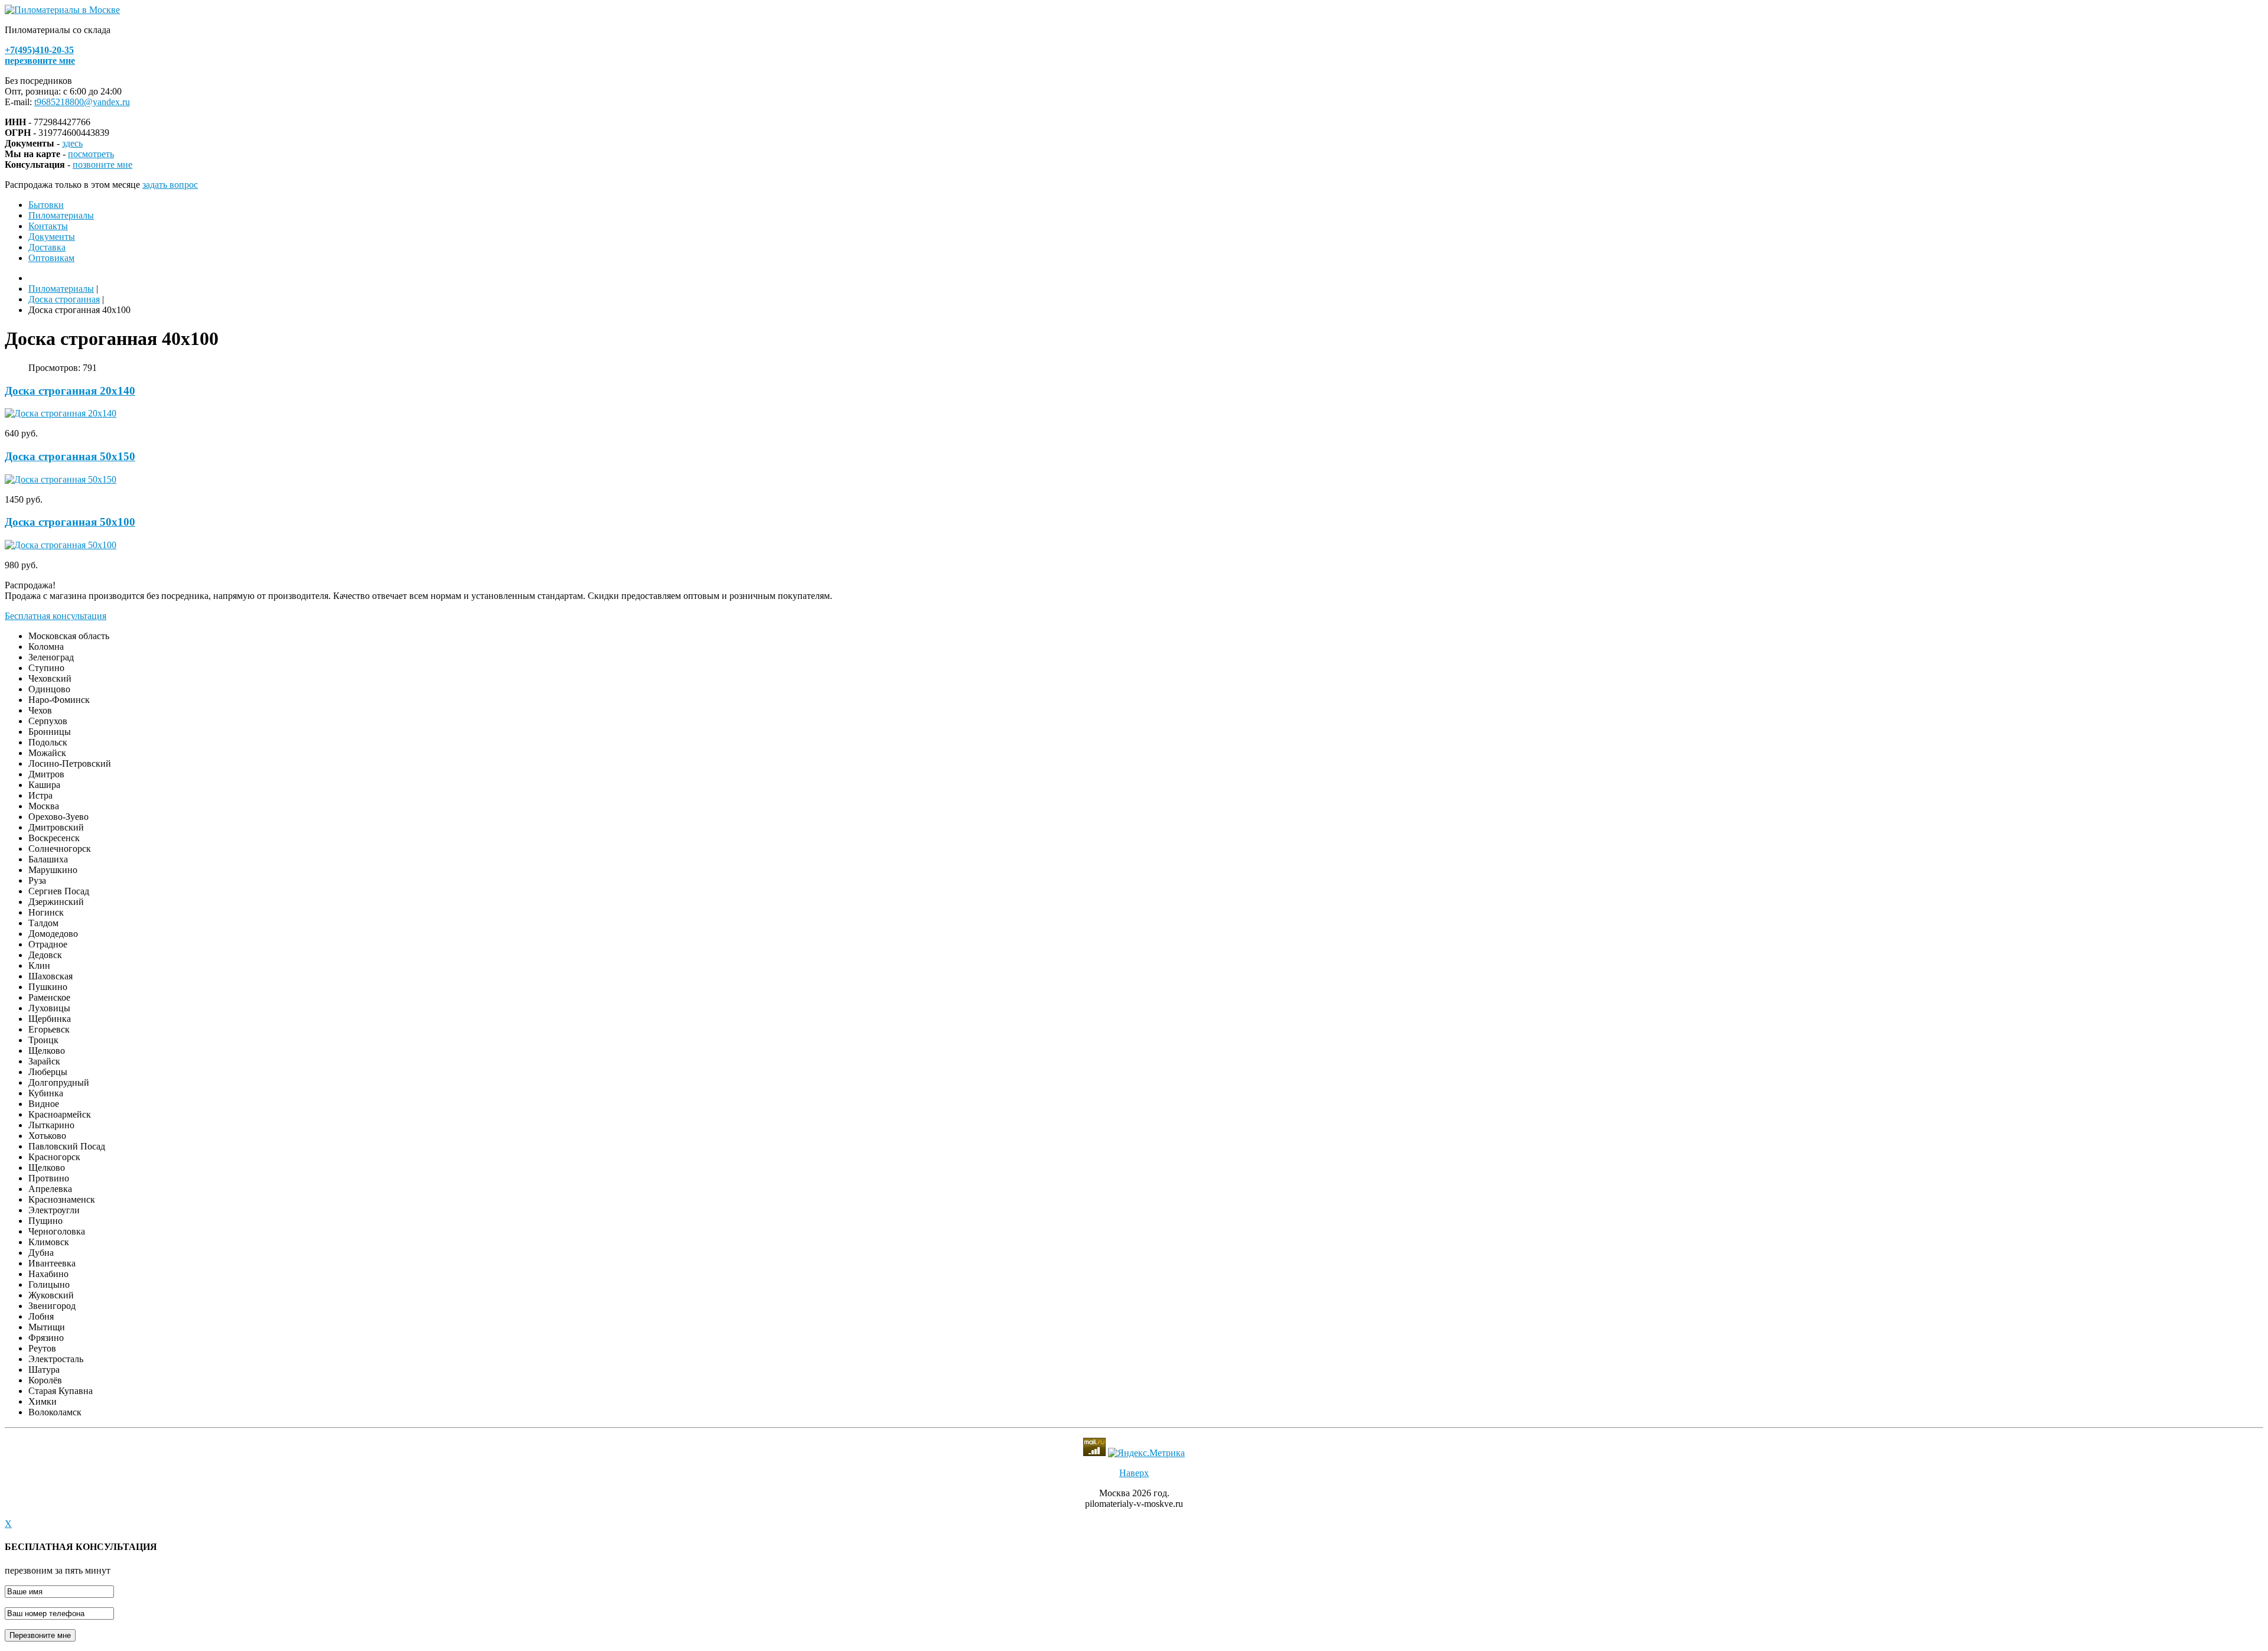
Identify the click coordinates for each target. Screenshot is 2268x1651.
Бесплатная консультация (56, 616)
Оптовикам (51, 258)
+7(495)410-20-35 (39, 50)
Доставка (47, 247)
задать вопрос (170, 185)
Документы (52, 237)
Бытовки (46, 205)
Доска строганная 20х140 (70, 391)
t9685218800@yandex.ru (82, 102)
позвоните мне (102, 165)
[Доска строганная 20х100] (61, 413)
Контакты (48, 226)
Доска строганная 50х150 (70, 456)
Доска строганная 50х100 (70, 522)
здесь (72, 143)
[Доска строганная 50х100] (61, 545)
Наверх (1134, 1473)
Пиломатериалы (61, 215)
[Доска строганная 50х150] (61, 479)
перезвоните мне (40, 61)
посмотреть (91, 154)
